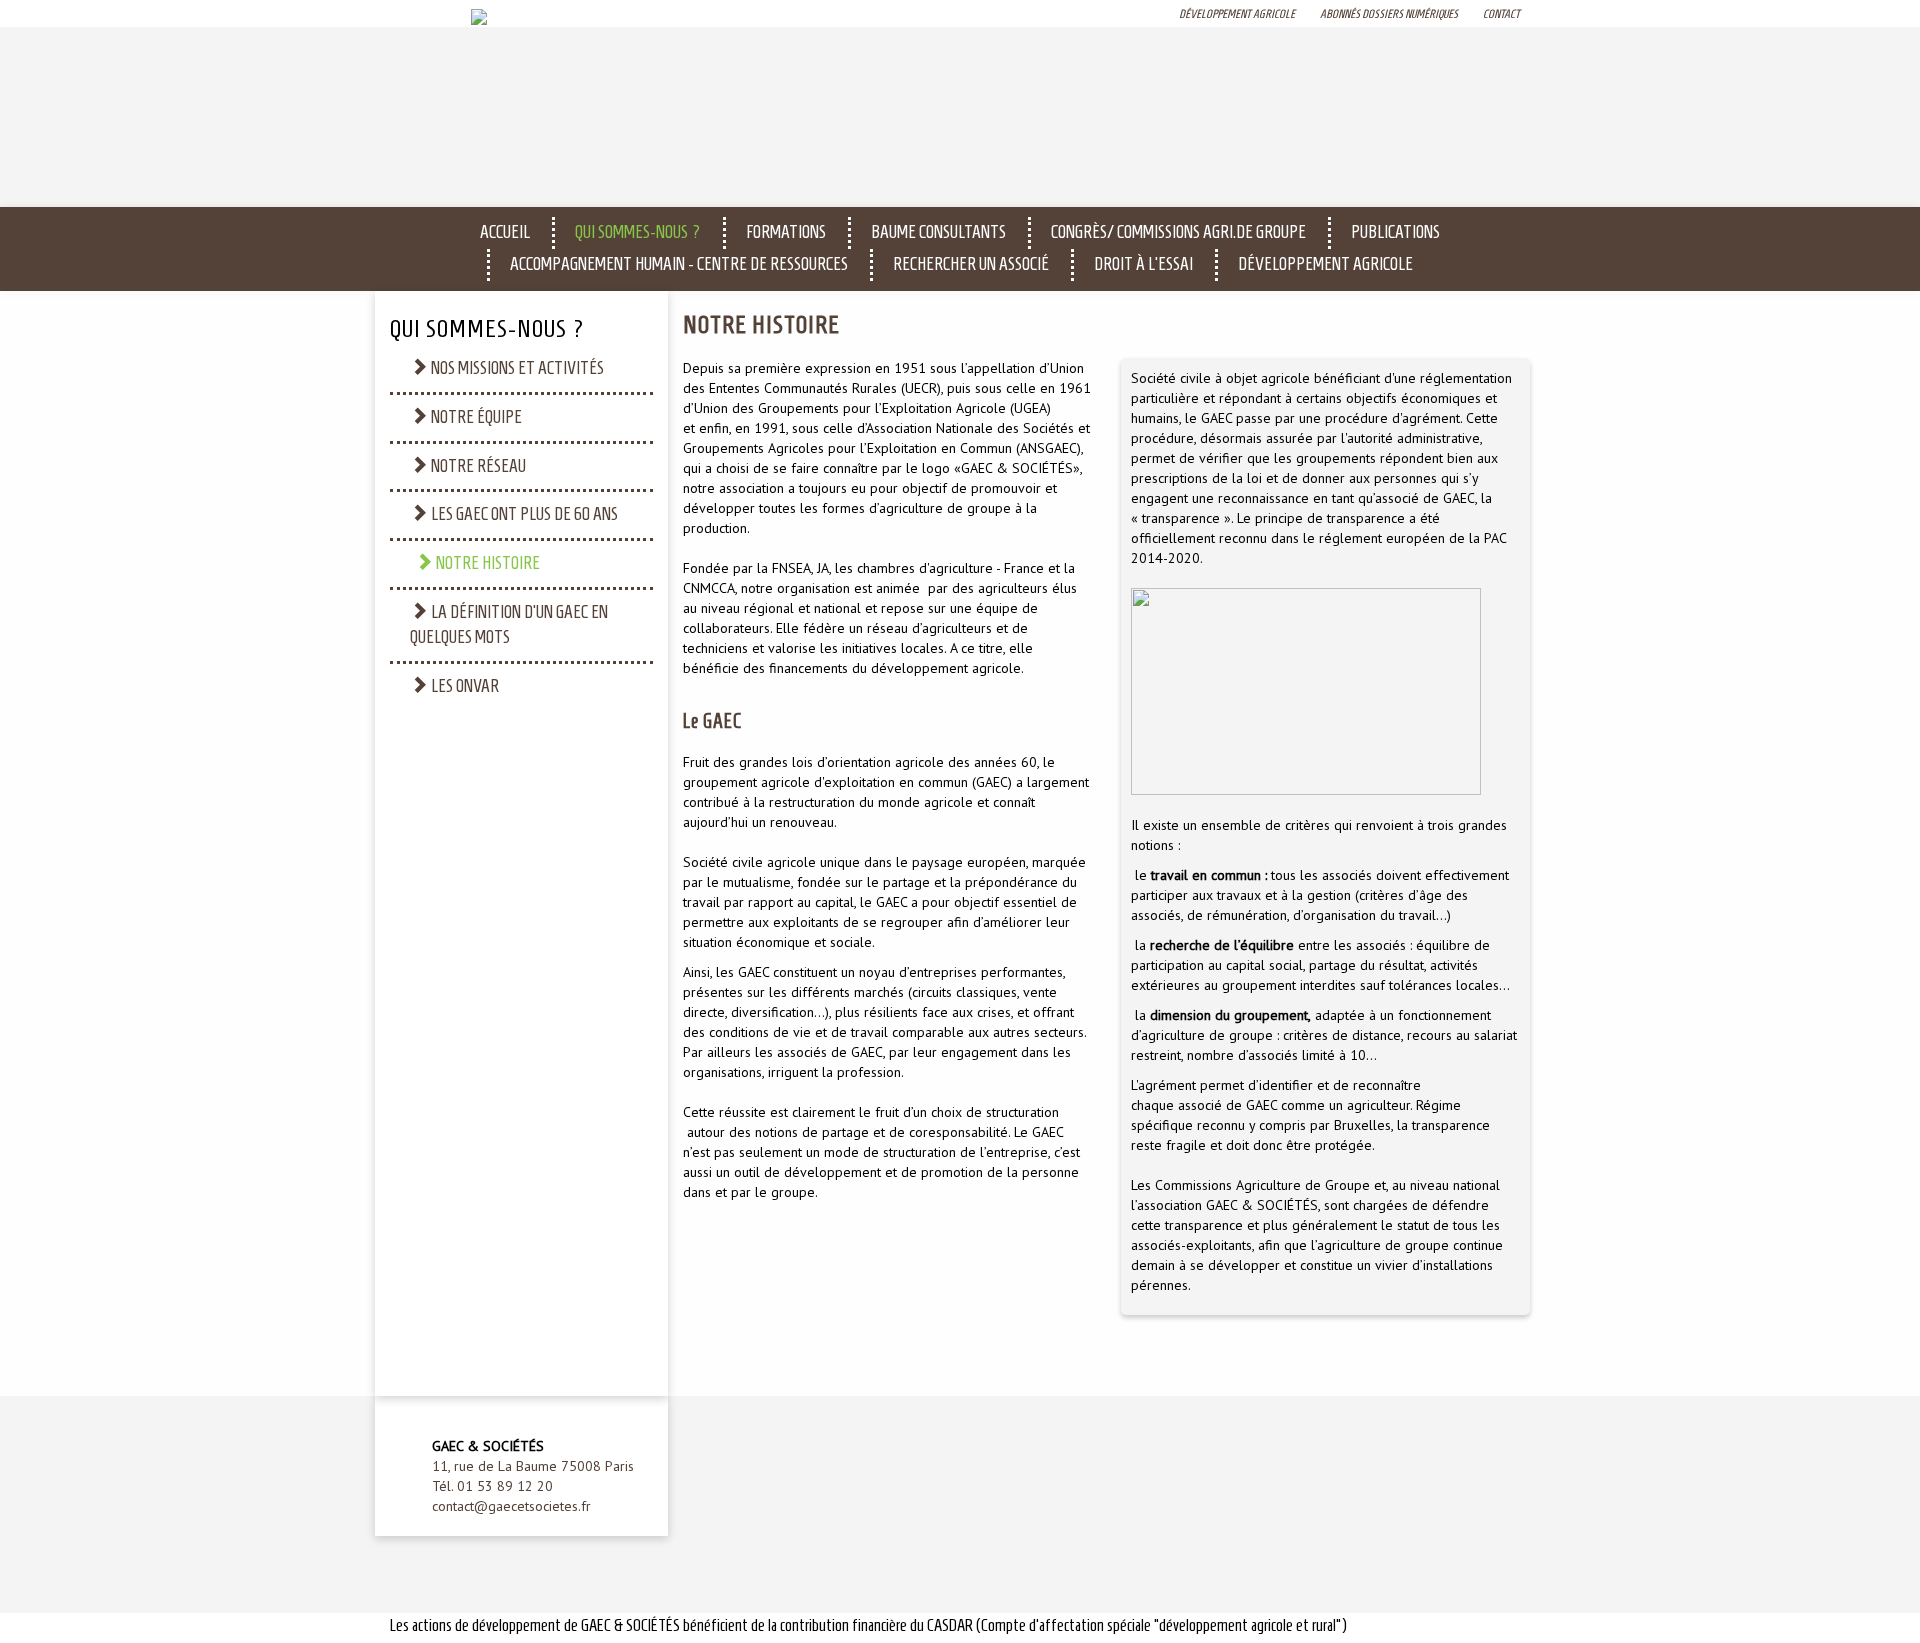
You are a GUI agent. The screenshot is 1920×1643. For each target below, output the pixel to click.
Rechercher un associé (971, 264)
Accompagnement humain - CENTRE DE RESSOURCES (679, 264)
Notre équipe (475, 417)
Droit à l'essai (1143, 264)
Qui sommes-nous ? (638, 232)
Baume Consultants (938, 232)
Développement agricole (1325, 264)
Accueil (505, 232)
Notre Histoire (486, 563)
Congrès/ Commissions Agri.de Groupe (1178, 232)
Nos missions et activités (516, 368)
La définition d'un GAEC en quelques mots (509, 625)
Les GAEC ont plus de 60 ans (523, 514)
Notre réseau (477, 466)
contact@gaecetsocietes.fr (511, 1506)
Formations (786, 232)
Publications (1395, 232)
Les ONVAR (463, 686)
